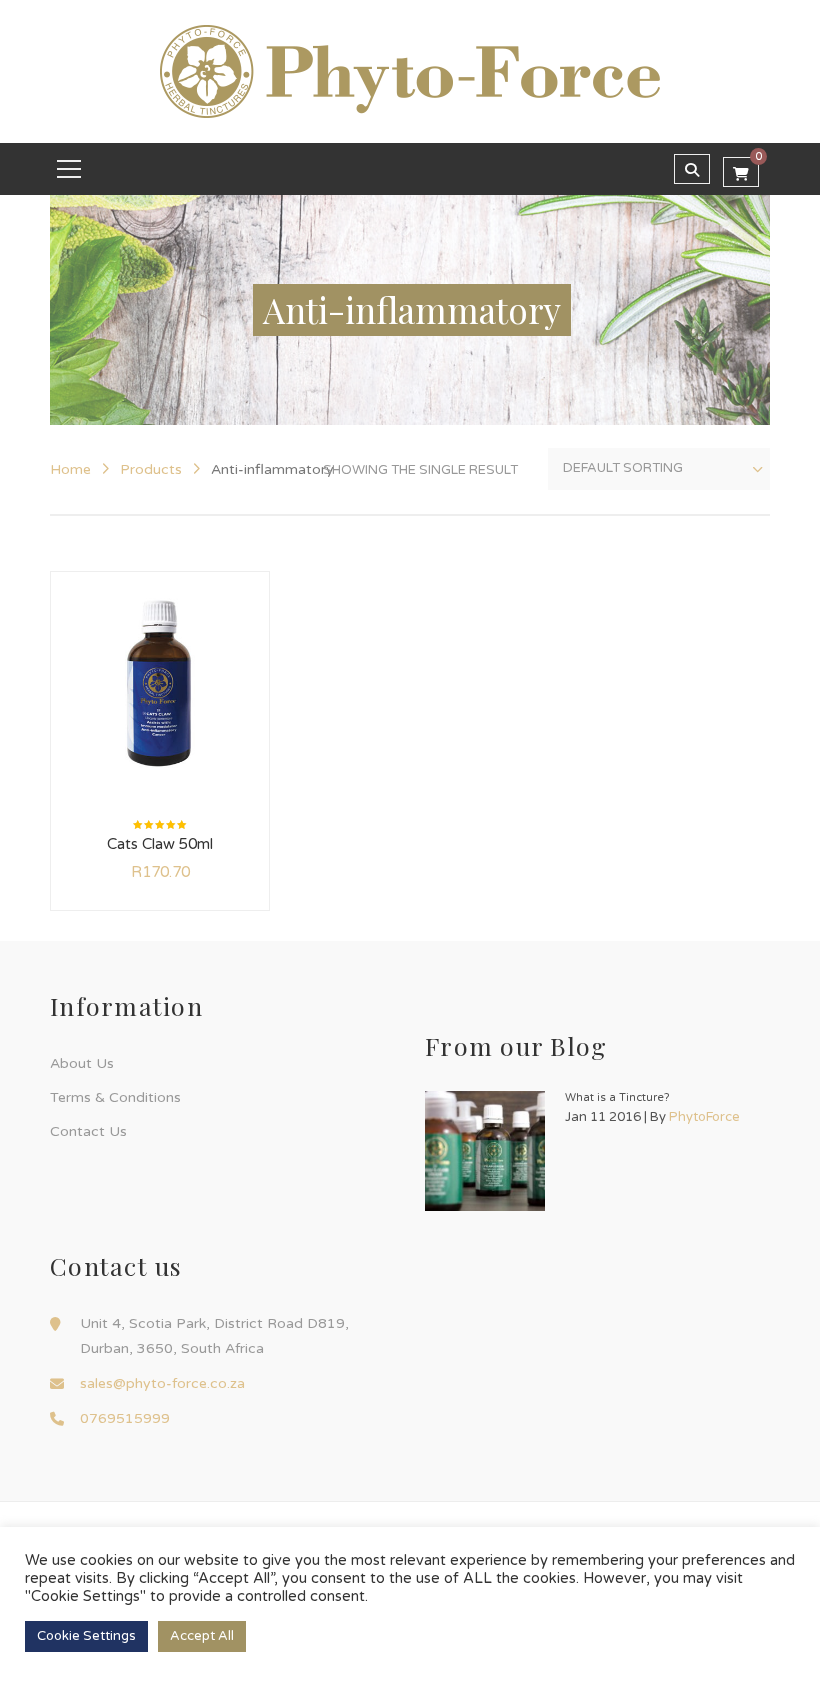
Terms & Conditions (115, 1097)
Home (70, 469)
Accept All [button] (202, 1636)
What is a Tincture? (617, 1097)
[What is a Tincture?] (485, 1151)
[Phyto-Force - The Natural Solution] (410, 70)
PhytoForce (704, 1117)
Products (151, 469)
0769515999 (125, 1418)
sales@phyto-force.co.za (162, 1383)
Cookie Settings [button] (86, 1636)
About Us (82, 1063)
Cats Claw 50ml (160, 844)
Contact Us (88, 1131)
